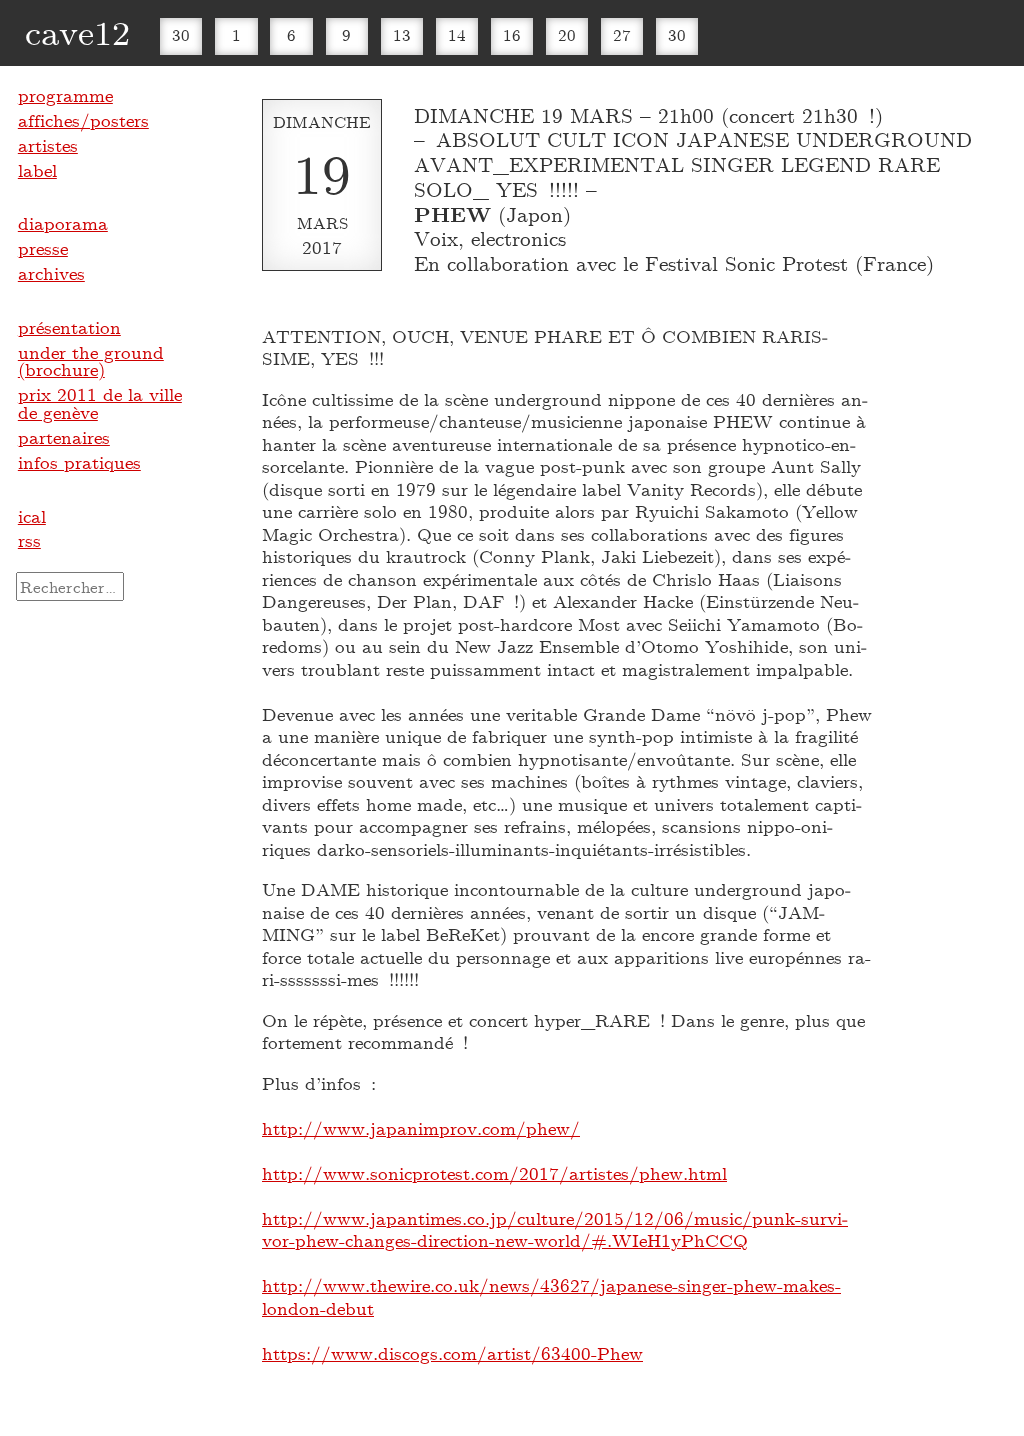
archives (51, 273)
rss (29, 540)
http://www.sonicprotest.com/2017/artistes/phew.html (494, 1173)
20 (567, 34)
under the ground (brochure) (91, 361)
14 (457, 34)
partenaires (64, 437)
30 (181, 34)
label (37, 170)
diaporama (63, 223)
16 (512, 34)
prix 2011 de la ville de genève (100, 403)
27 (622, 34)
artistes (48, 145)
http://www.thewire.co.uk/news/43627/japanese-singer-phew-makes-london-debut (551, 1296)
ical (32, 516)
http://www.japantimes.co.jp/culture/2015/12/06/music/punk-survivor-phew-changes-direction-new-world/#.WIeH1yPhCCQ (555, 1229)
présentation (69, 327)
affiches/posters (83, 120)
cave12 (77, 31)
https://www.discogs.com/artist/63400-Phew (452, 1353)
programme (65, 95)
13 (402, 34)
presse (43, 248)
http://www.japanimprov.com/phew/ (421, 1128)
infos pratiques (79, 462)
